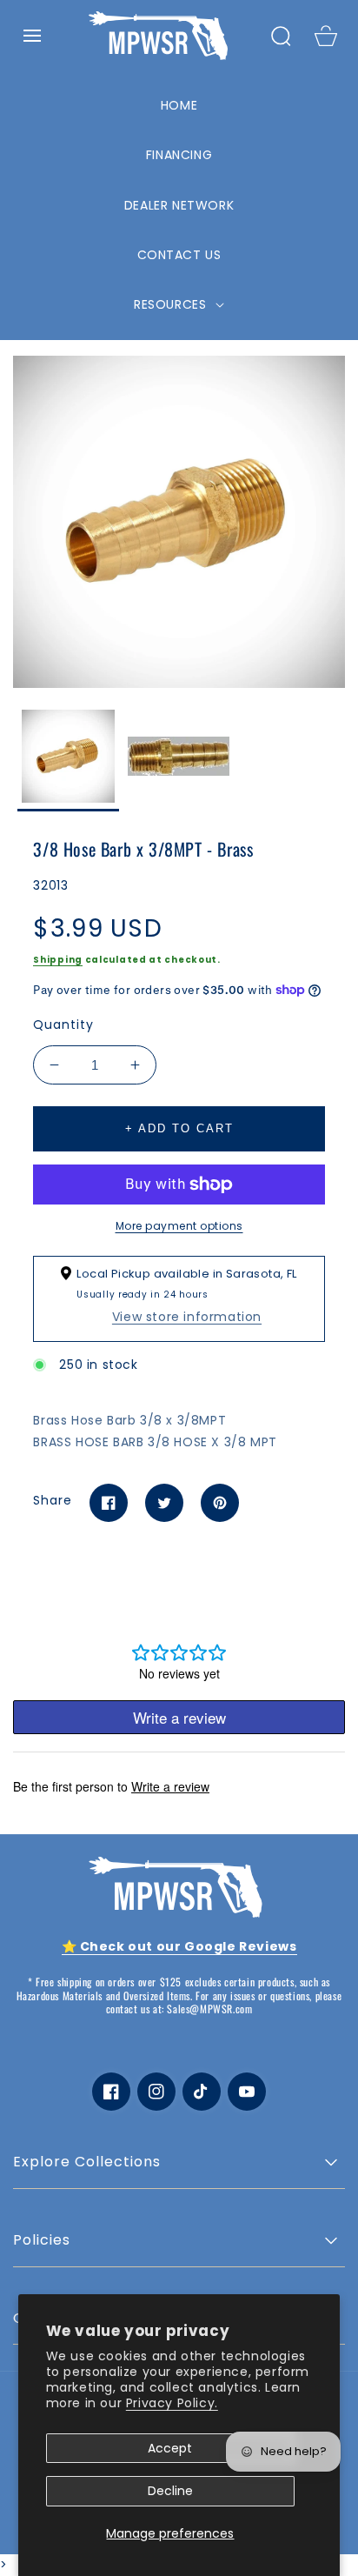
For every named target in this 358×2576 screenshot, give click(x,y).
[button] (32, 36)
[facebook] (111, 2092)
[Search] (281, 36)
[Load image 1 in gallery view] (68, 761)
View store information (187, 1317)
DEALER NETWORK (179, 205)
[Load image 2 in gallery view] (179, 761)
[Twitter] (164, 1503)
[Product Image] (179, 522)
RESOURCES (172, 304)
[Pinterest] (220, 1503)
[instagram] (156, 2092)
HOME (179, 105)
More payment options (179, 1226)
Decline (170, 2491)
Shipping (58, 960)
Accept (170, 2448)
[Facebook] (109, 1503)
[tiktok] (202, 2092)
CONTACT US (179, 255)
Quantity (63, 1024)
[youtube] (247, 2092)
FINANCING (179, 155)
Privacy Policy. (172, 2403)
